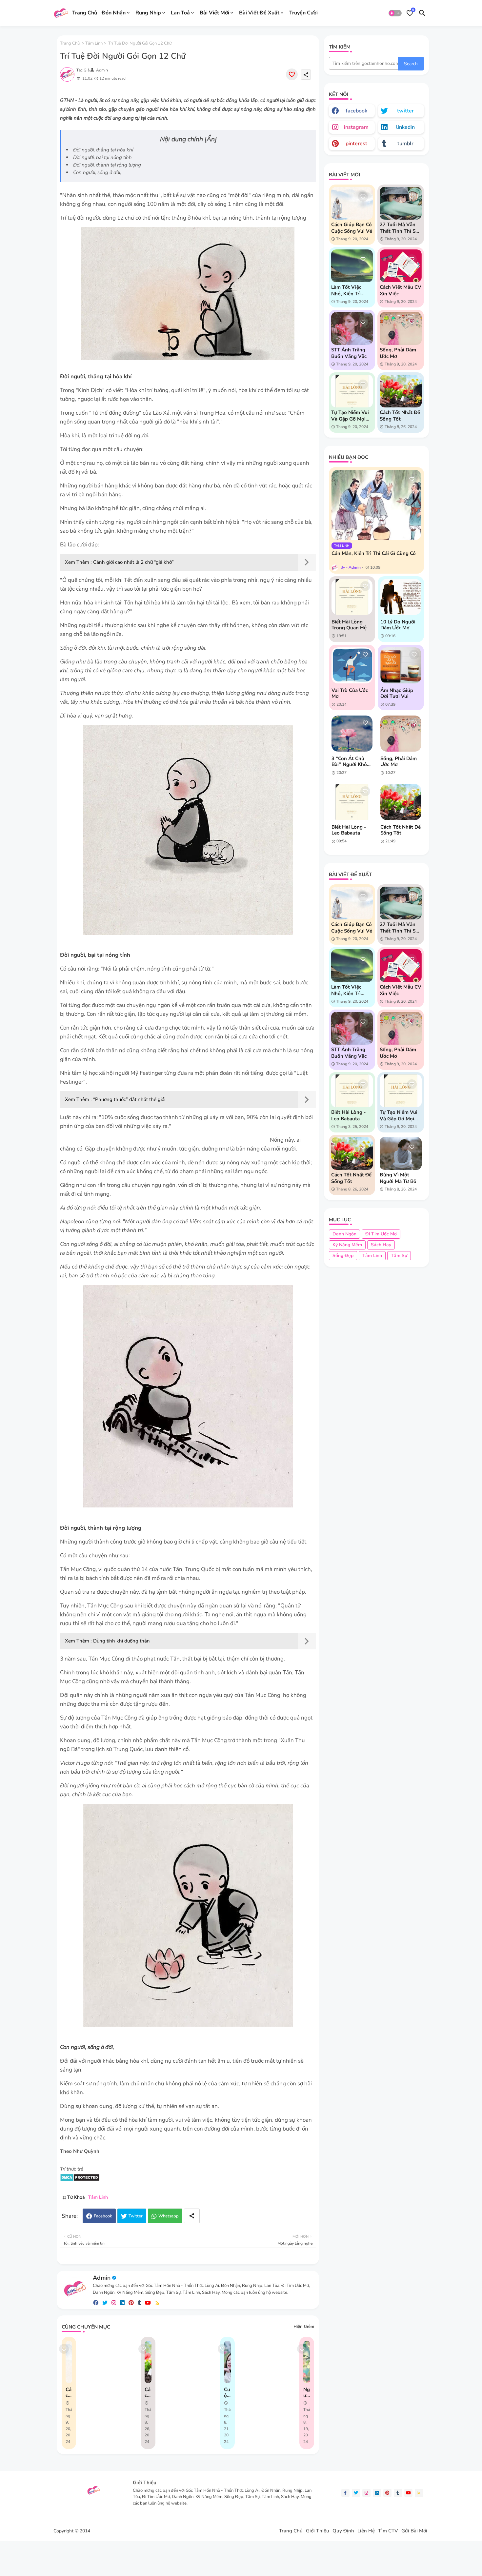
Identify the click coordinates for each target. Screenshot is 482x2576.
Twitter (136, 2216)
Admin (102, 2278)
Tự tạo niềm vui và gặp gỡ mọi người (350, 416)
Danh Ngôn (344, 1234)
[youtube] (148, 2303)
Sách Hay (381, 1245)
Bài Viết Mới (214, 13)
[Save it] (292, 74)
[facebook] (96, 2303)
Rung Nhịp (148, 13)
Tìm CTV (388, 2531)
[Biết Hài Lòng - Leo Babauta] (352, 802)
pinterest (356, 144)
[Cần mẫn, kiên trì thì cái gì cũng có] (376, 505)
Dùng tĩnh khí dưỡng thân (121, 1641)
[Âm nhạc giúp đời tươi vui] (401, 665)
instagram (356, 127)
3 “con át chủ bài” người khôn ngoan (351, 761)
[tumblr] (139, 2303)
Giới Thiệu (318, 2531)
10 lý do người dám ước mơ (398, 625)
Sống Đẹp (343, 1256)
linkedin (405, 127)
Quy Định (343, 2531)
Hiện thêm (304, 2327)
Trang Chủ (85, 13)
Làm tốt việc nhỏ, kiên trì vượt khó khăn (349, 290)
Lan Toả (180, 13)
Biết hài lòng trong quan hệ (349, 625)
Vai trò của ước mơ (350, 693)
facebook (356, 111)
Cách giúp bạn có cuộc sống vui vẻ (69, 2392)
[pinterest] (131, 2303)
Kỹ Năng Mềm (347, 1245)
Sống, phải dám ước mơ (398, 353)
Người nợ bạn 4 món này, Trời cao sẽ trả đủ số (307, 2392)
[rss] (157, 2303)
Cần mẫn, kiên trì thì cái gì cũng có (374, 553)
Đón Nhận (114, 13)
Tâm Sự (399, 1256)
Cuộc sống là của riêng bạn (227, 2392)
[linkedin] (122, 2303)
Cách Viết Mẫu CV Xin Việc (401, 290)
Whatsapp (169, 2216)
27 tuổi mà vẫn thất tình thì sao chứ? (400, 228)
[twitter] (105, 2303)
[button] (395, 13)
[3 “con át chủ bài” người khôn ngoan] (352, 734)
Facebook (103, 2216)
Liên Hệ (366, 2531)
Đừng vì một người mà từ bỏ (398, 1178)
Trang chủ (70, 43)
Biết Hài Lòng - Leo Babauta (349, 830)
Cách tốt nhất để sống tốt (148, 2392)
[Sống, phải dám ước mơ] (401, 734)
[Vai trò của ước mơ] (352, 665)
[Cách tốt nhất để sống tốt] (401, 802)
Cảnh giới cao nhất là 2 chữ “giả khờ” (133, 562)
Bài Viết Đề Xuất (259, 13)
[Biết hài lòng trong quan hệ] (352, 597)
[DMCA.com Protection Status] (80, 2180)
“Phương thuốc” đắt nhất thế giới (129, 1099)
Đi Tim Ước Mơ (381, 1234)
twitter (405, 111)
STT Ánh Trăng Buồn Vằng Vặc (349, 353)
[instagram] (114, 2303)
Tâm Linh (94, 43)
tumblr (405, 144)
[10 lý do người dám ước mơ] (401, 597)
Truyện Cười (303, 13)
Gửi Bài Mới (414, 2531)
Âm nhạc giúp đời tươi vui (397, 693)
